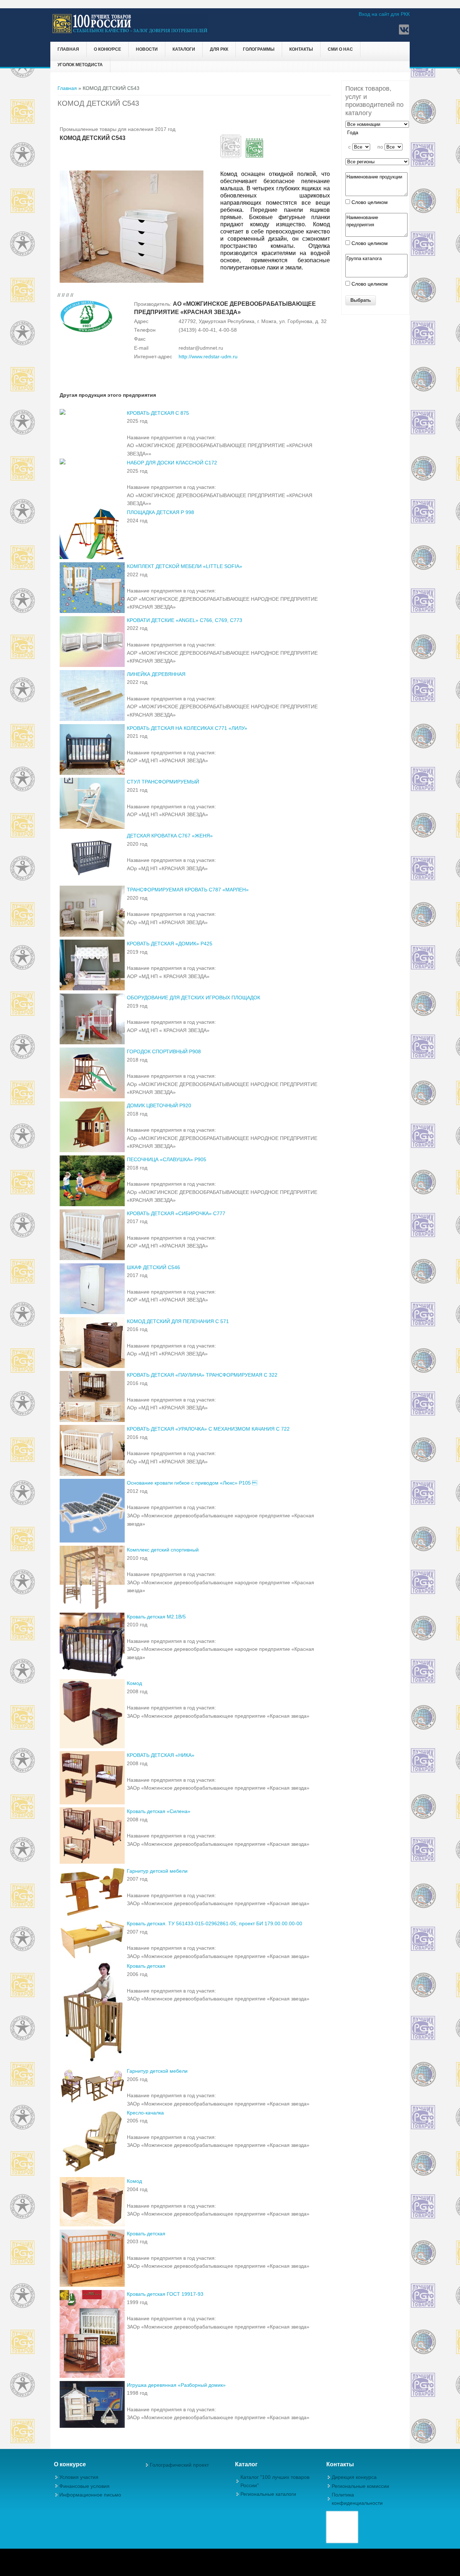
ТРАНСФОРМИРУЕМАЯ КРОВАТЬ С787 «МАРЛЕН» (188, 890)
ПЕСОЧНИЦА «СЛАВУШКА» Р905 (167, 1159)
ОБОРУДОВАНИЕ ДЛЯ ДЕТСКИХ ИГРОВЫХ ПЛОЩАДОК (194, 998)
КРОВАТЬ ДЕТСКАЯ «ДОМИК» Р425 (170, 944)
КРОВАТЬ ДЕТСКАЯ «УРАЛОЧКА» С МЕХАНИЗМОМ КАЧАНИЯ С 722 (208, 1429)
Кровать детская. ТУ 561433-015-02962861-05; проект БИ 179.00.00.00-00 (215, 1923)
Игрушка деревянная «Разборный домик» (176, 2385)
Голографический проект (179, 2465)
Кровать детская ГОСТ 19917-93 (165, 2294)
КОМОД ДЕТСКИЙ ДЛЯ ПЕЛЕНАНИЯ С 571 (178, 1321)
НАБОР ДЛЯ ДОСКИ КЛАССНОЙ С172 (172, 463)
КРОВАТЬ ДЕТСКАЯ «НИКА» (161, 1755)
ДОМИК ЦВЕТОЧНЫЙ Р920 (159, 1105)
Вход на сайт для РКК (384, 14)
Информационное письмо (90, 2495)
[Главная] (130, 32)
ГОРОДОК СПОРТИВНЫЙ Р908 (164, 1051)
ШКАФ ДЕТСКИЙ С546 (153, 1267)
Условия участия (79, 2477)
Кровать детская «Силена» (159, 1811)
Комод (134, 1683)
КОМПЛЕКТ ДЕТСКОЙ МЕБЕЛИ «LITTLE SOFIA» (185, 566)
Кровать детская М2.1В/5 (156, 1617)
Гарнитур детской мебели (157, 1871)
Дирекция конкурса (354, 2477)
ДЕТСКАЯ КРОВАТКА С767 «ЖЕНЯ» (170, 836)
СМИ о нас (340, 49)
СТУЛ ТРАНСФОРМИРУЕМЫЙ (163, 782)
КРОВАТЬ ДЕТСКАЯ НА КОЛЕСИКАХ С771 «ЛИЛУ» (187, 728)
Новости (147, 49)
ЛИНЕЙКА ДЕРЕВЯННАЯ (156, 674)
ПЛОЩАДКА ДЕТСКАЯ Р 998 (160, 512)
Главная (68, 49)
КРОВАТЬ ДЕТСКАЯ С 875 (158, 413)
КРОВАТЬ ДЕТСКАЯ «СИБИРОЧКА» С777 (176, 1213)
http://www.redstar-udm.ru (208, 356)
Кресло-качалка (145, 2113)
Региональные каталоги (268, 2494)
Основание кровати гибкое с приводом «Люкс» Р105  (192, 1483)
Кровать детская (146, 1966)
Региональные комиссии (360, 2486)
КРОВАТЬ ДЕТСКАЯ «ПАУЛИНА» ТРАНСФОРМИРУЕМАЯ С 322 (202, 1375)
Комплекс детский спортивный (163, 1550)
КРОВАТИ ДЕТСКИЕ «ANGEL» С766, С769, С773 (185, 620)
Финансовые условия (84, 2486)
